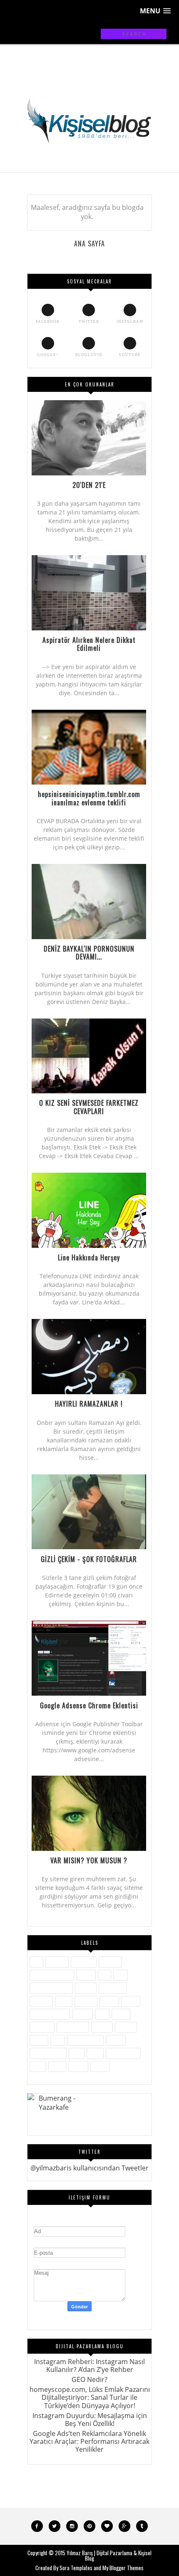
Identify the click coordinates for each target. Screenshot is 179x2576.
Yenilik (78, 2066)
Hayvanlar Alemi (51, 1988)
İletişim (86, 1988)
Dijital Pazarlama (52, 1975)
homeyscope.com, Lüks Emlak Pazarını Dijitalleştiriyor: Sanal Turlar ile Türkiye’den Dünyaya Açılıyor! (90, 2397)
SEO (58, 2040)
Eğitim (86, 1975)
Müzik (121, 2014)
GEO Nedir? (89, 2379)
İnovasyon (113, 1988)
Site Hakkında (85, 2040)
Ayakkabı (84, 1962)
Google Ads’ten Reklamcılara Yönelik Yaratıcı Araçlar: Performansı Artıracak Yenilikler (89, 2441)
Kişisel (109, 2001)
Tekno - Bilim (123, 2053)
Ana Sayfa (89, 244)
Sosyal (116, 2040)
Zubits (100, 2066)
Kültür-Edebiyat (50, 2014)
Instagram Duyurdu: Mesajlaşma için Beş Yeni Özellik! (90, 2420)
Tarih (95, 2053)
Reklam (126, 2027)
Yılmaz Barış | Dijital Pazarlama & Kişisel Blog (109, 2555)
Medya (82, 2014)
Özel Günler (73, 2027)
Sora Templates (76, 2568)
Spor (77, 2053)
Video (57, 2066)
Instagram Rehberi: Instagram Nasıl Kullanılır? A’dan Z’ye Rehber (89, 2366)
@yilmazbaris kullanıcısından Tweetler (89, 2168)
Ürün (38, 2066)
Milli (102, 2014)
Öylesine (42, 2027)
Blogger (110, 1962)
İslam (64, 2001)
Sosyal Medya (48, 2053)
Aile (36, 1962)
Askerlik (57, 1962)
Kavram (86, 2001)
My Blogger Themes (123, 2568)
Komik (131, 2001)
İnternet (41, 2001)
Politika (102, 2027)
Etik (104, 1975)
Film (121, 1975)
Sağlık (39, 2040)
